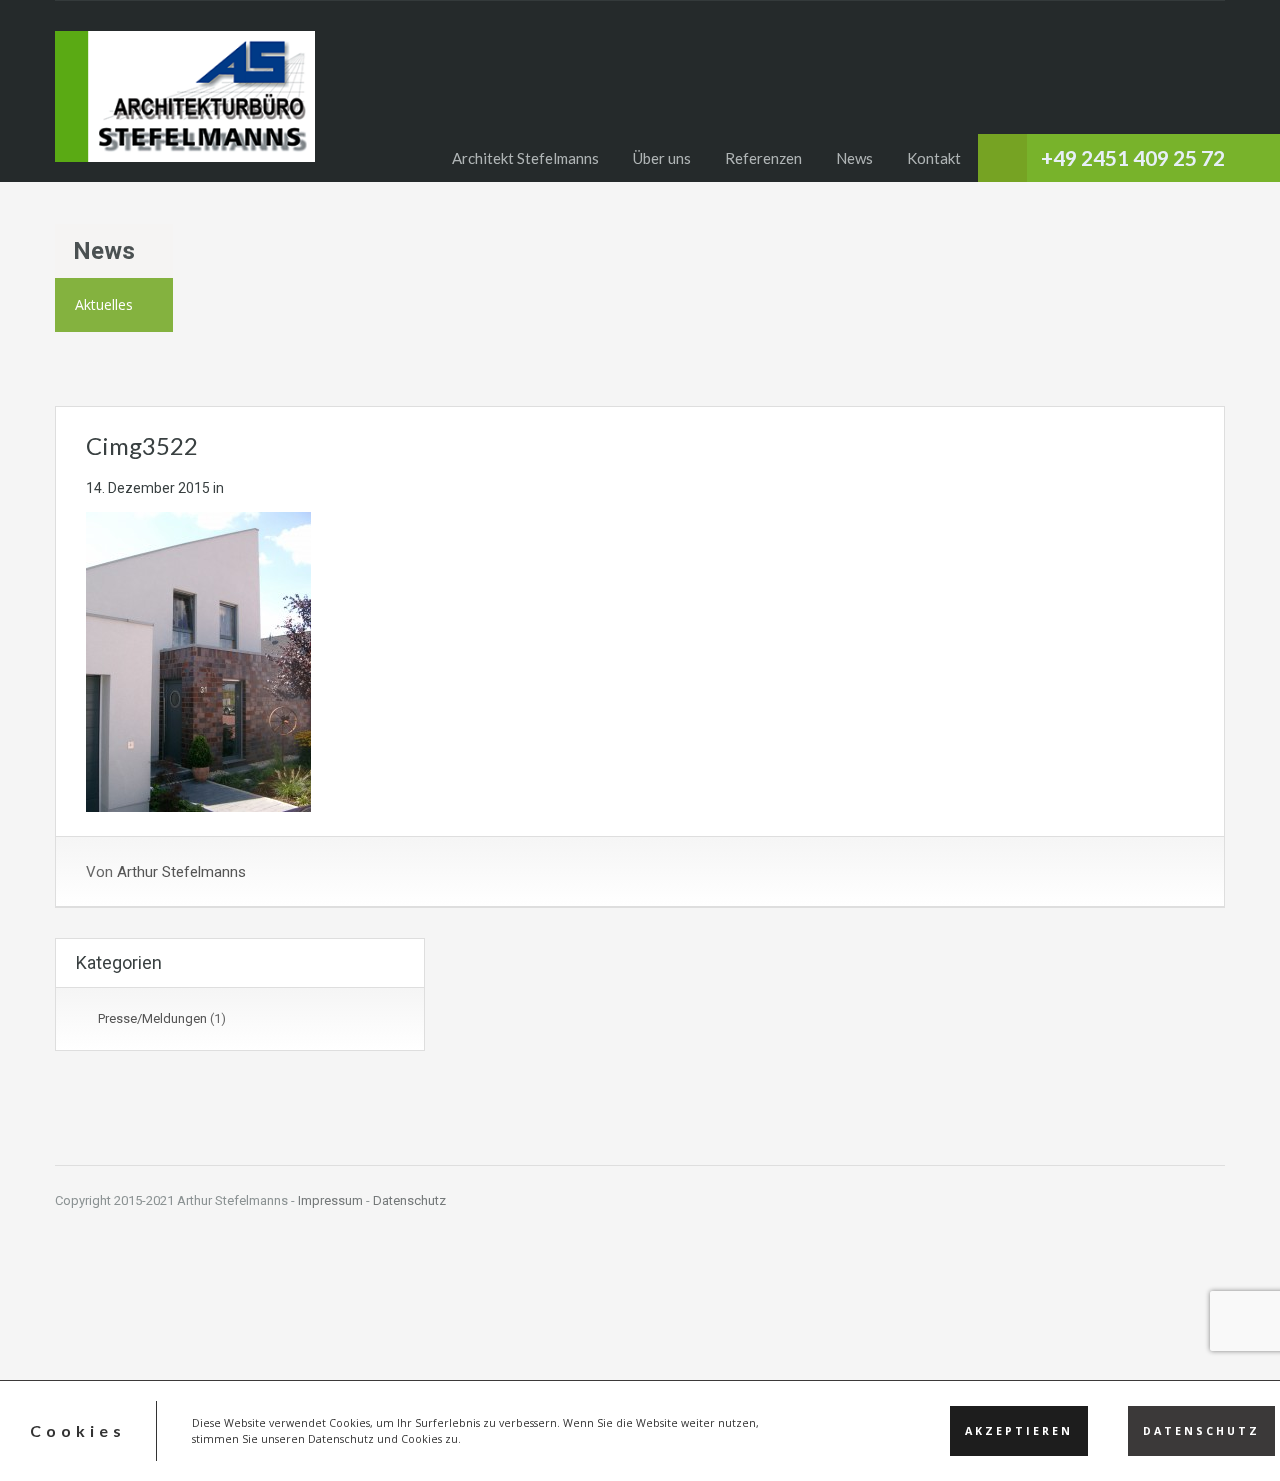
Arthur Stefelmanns (181, 872)
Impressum (330, 1200)
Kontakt (934, 158)
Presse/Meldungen (152, 1018)
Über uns (662, 158)
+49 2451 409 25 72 (1133, 157)
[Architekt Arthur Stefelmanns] (185, 106)
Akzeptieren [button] (1019, 1431)
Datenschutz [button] (1201, 1431)
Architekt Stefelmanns (525, 158)
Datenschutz (409, 1200)
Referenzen (763, 158)
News (854, 158)
